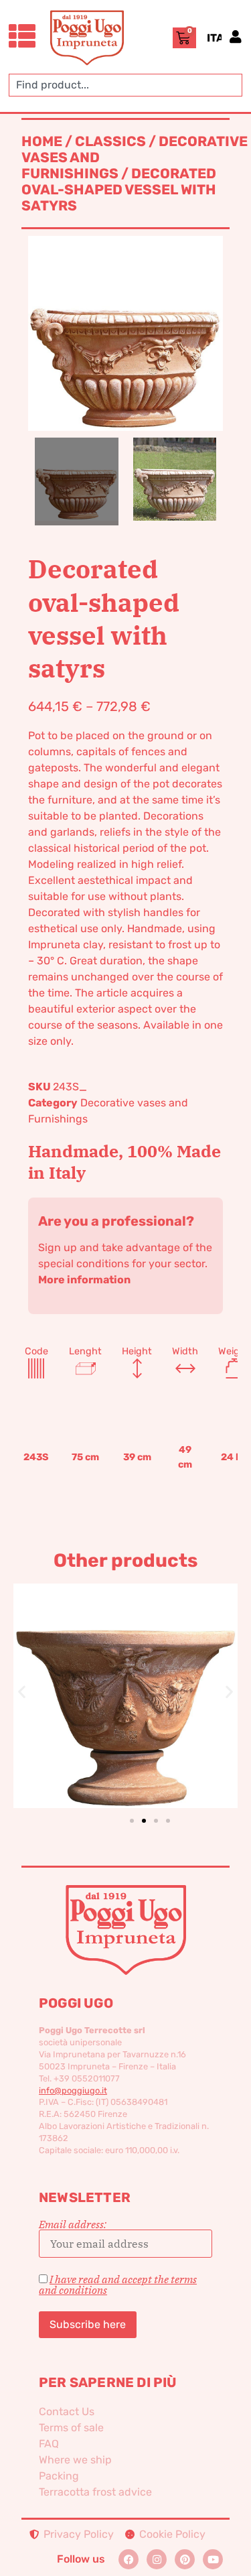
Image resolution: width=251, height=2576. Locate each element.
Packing (59, 2476)
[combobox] (125, 85)
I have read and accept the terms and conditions (118, 2284)
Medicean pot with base (147, 1674)
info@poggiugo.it (73, 2090)
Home (42, 141)
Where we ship (75, 2460)
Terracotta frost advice (95, 2492)
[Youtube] (213, 2559)
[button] (22, 1691)
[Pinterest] (185, 2559)
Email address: (73, 2225)
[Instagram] (157, 2559)
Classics (110, 141)
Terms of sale (71, 2428)
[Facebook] (129, 2559)
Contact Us (67, 2411)
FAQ (49, 2444)
